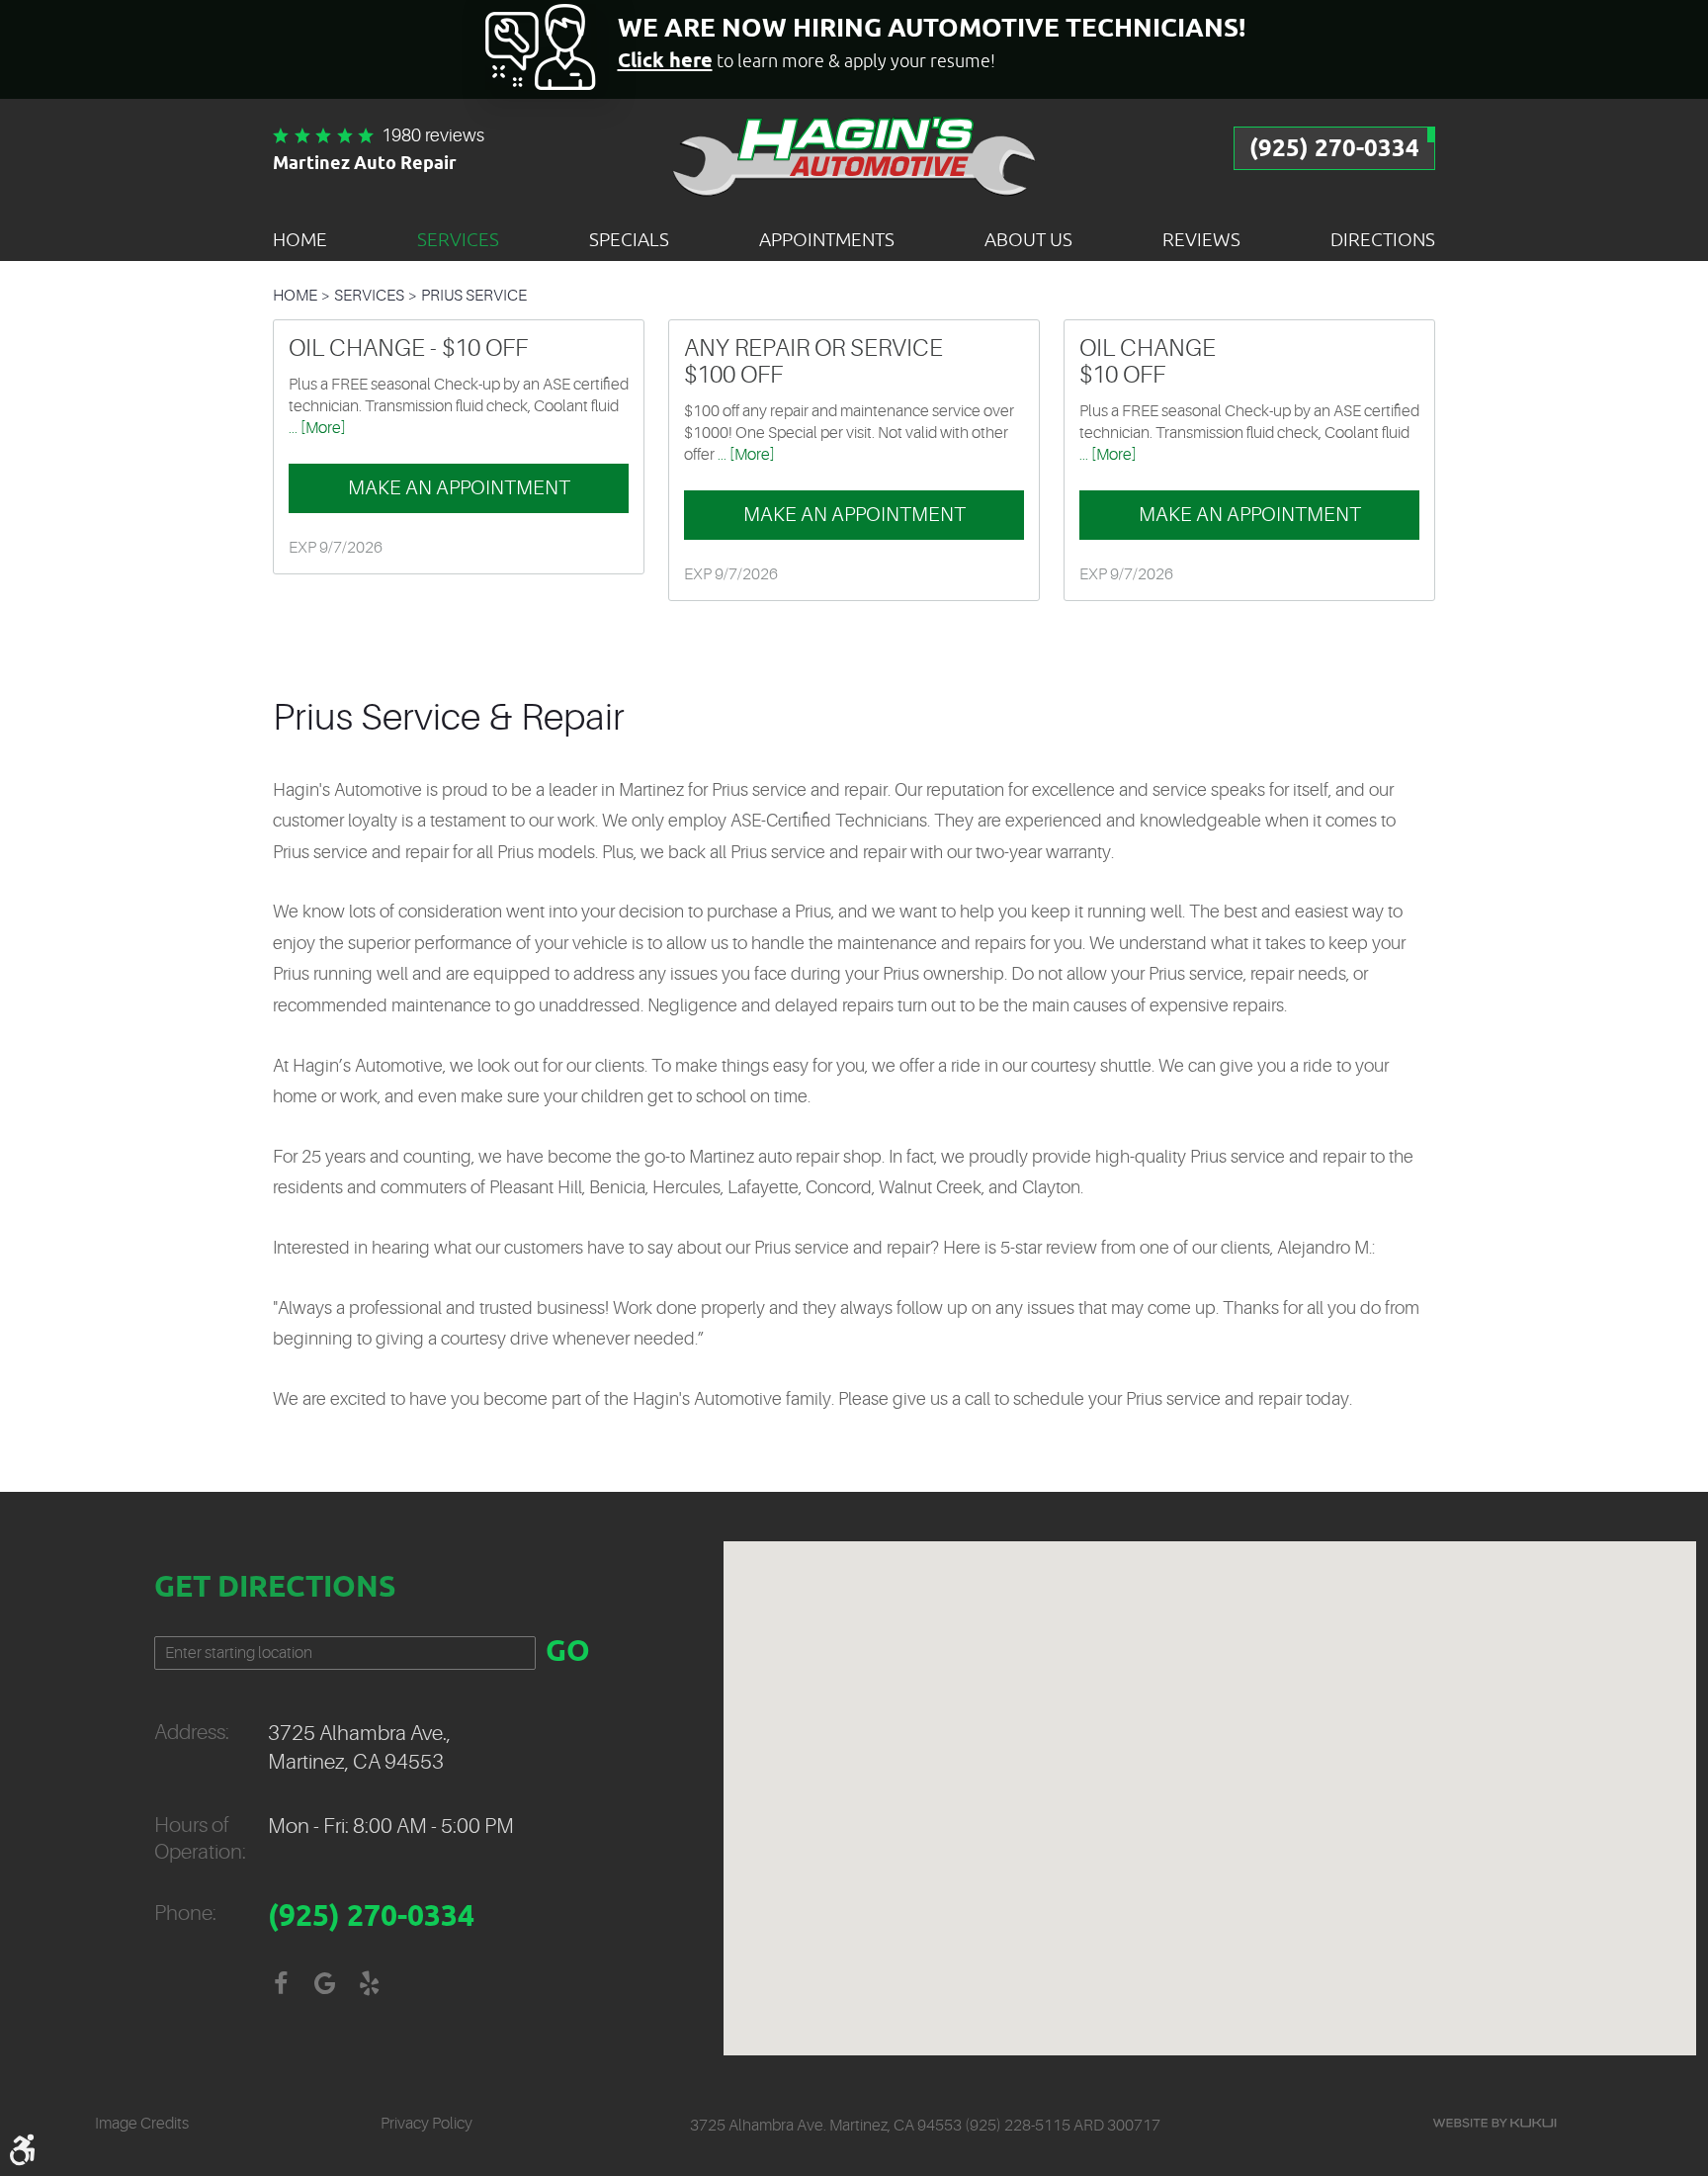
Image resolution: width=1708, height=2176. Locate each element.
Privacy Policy (427, 2124)
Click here (665, 62)
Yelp (369, 1984)
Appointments (827, 239)
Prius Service (474, 296)
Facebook (280, 1984)
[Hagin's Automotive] (854, 155)
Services (458, 239)
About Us (1028, 239)
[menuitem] (300, 239)
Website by (1494, 2123)
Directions (1383, 239)
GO (568, 1653)
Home (300, 239)
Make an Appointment (459, 488)
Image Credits (142, 2124)
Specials (629, 239)
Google (325, 1984)
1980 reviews (433, 135)
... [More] (317, 428)
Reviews (1201, 239)
